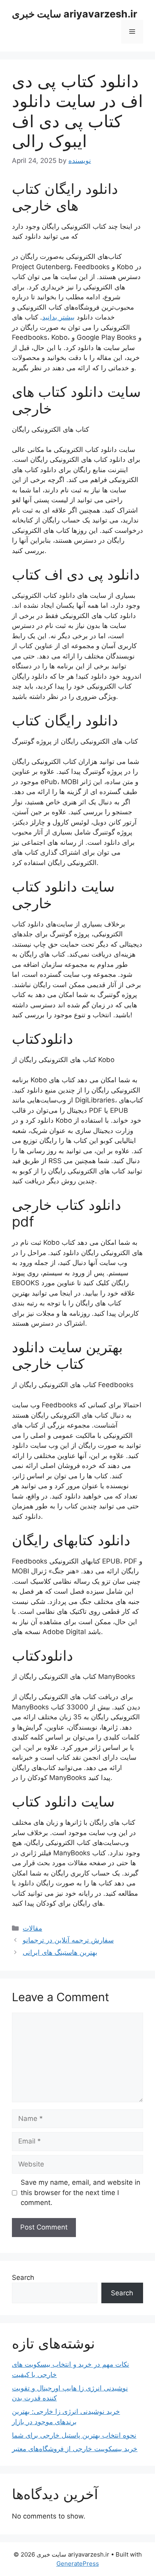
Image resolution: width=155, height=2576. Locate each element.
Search (23, 2277)
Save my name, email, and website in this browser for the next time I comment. (80, 2192)
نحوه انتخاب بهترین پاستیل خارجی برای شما (74, 2435)
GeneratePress (78, 2564)
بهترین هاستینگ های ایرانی (60, 1952)
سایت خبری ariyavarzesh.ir (75, 14)
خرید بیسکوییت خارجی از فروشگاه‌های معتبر (75, 2449)
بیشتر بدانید (58, 317)
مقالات (32, 1928)
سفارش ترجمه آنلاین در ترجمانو (68, 1940)
